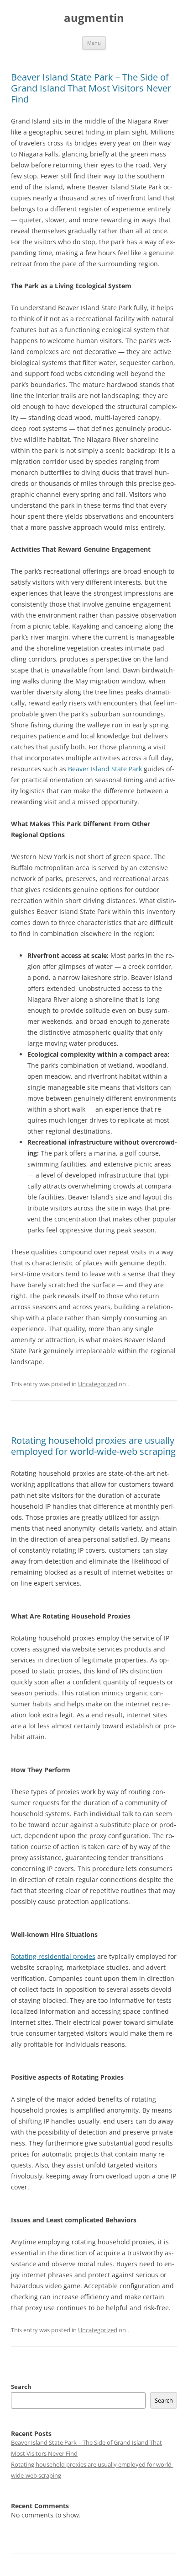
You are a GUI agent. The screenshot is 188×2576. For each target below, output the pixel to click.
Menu (94, 43)
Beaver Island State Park (105, 769)
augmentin (94, 18)
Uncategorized (98, 1384)
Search (21, 2387)
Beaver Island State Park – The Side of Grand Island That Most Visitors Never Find (91, 88)
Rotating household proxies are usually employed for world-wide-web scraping (93, 1446)
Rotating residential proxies (53, 1956)
